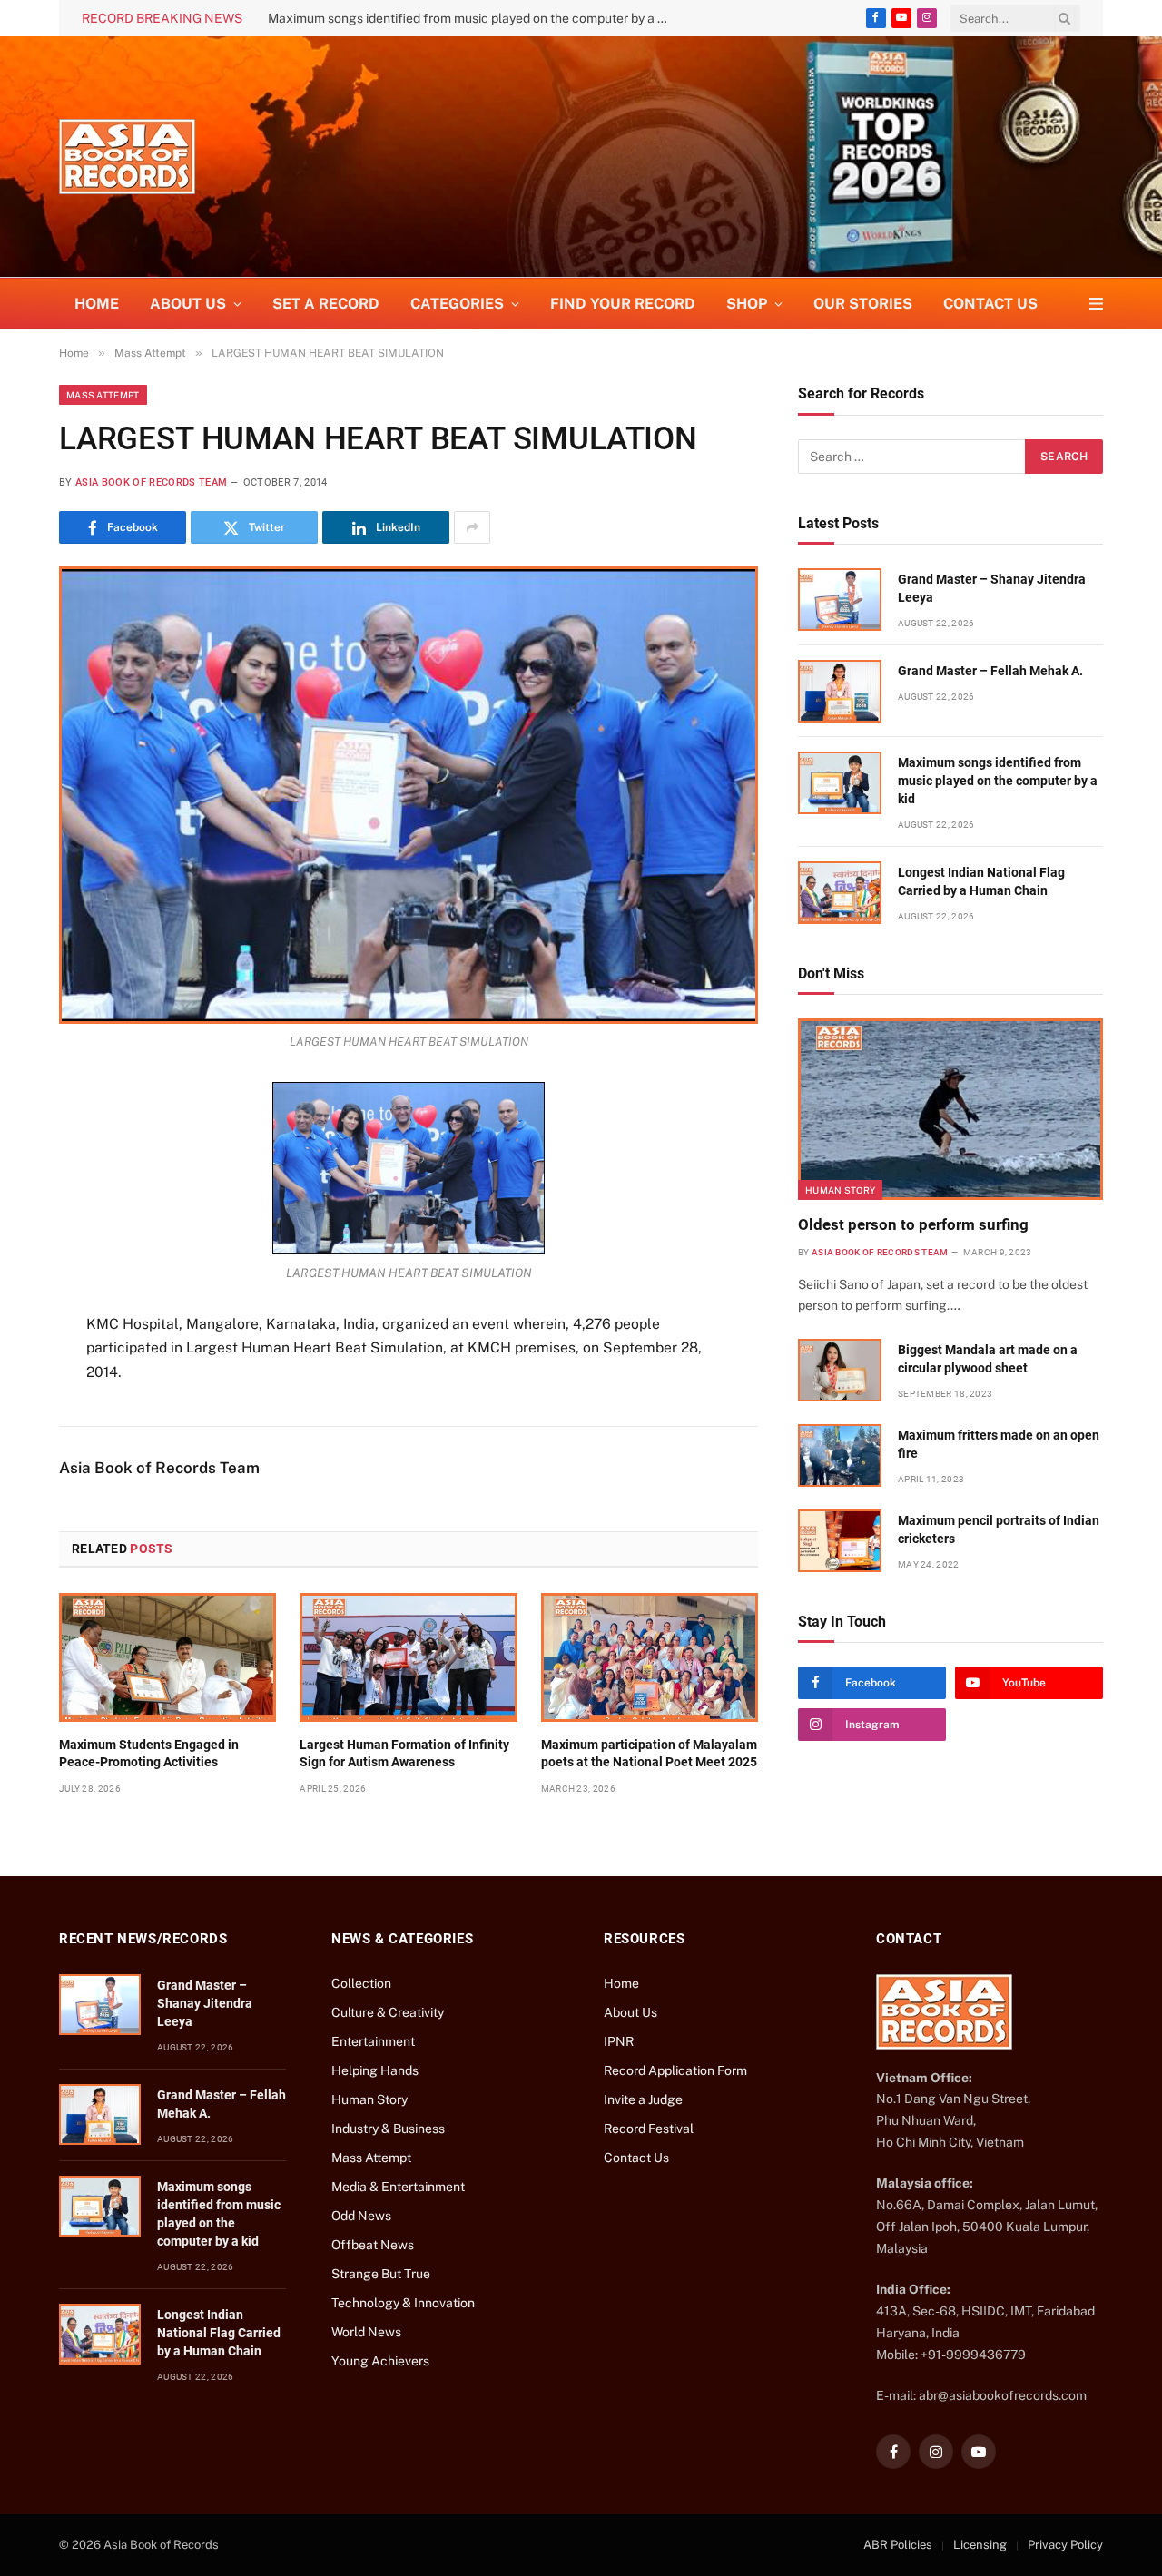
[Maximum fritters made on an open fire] (840, 1455)
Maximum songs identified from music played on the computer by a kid (471, 18)
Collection (361, 1983)
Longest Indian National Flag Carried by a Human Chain (981, 881)
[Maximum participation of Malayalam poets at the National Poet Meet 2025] (650, 1657)
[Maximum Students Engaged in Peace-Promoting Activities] (167, 1657)
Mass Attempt (103, 395)
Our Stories (863, 304)
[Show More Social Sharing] (472, 527)
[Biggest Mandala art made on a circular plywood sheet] (840, 1370)
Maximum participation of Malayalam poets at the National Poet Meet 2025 (649, 1753)
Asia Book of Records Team (151, 482)
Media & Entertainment (398, 2187)
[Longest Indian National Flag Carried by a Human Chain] (840, 893)
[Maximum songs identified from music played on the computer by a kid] (840, 783)
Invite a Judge (643, 2099)
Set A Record (326, 304)
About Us (630, 2012)
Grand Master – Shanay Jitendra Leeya (992, 588)
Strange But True (381, 2274)
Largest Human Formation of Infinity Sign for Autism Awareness (404, 1753)
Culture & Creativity (388, 2012)
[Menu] (1096, 304)
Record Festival (649, 2129)
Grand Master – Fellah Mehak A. (990, 671)
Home (97, 304)
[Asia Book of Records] (127, 157)
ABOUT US (188, 304)
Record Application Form (675, 2070)
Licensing (980, 2545)
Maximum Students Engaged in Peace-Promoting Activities (149, 1753)
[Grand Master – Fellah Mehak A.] (840, 691)
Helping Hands (375, 2070)
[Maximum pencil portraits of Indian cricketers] (840, 1541)
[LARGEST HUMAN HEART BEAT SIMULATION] (409, 795)
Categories (457, 304)
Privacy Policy (1065, 2545)
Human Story (840, 1190)
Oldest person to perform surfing (913, 1224)
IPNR (619, 2041)
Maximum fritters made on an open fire (999, 1444)
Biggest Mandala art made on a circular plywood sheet (988, 1359)
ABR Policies (898, 2545)
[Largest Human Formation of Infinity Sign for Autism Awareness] (408, 1657)
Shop (747, 304)
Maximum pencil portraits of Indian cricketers (999, 1529)
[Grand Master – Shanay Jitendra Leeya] (840, 600)
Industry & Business (388, 2129)
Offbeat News (373, 2245)
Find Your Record (623, 304)
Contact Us (990, 304)
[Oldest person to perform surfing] (950, 1109)
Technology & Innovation (403, 2303)
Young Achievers (380, 2361)
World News (366, 2332)
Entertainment (373, 2041)
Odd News (361, 2216)
